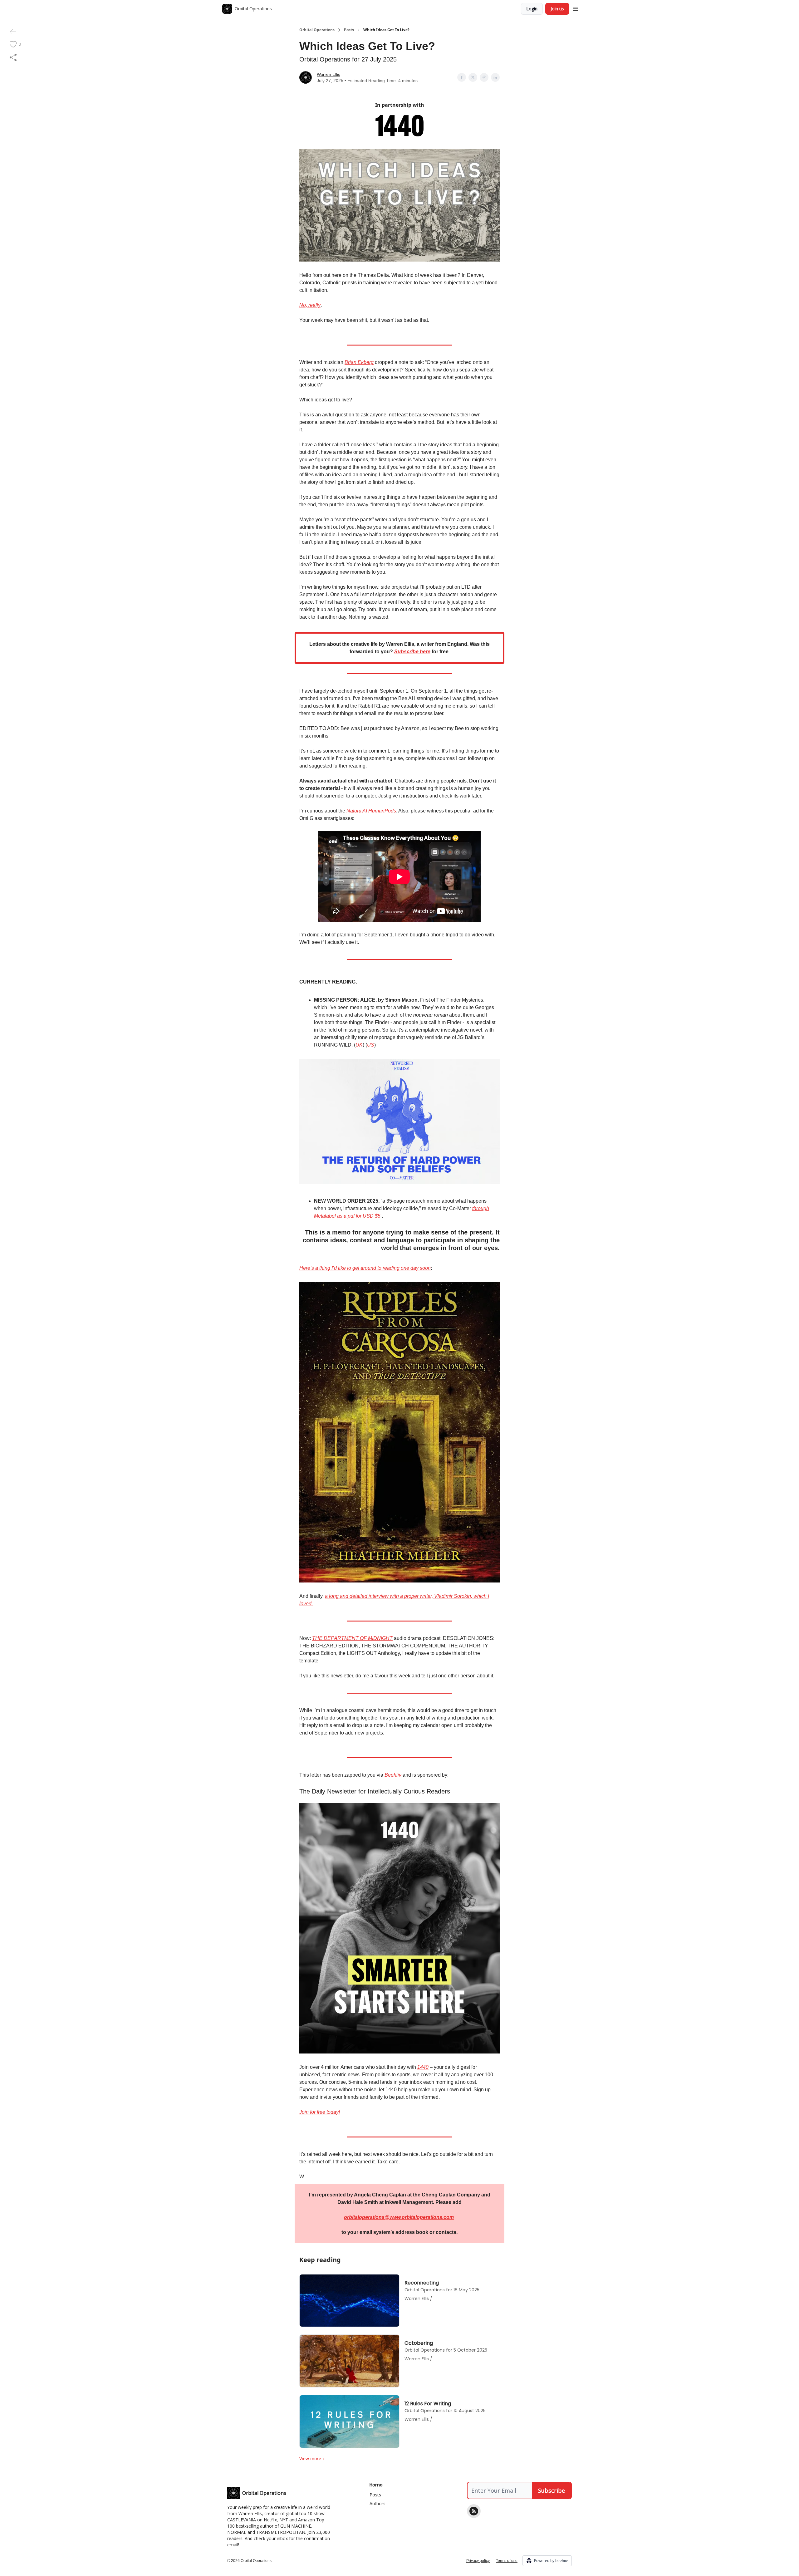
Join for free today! (320, 2112)
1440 (423, 2067)
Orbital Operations (317, 30)
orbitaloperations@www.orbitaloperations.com (399, 2217)
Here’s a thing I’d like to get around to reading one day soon (365, 1268)
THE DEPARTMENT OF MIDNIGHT (352, 1638)
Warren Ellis (328, 74)
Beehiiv (393, 1775)
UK (359, 1045)
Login (532, 9)
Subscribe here (412, 652)
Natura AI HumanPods (371, 811)
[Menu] (576, 8)
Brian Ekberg (359, 362)
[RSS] (474, 2511)
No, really (310, 305)
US (371, 1045)
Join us (557, 9)
